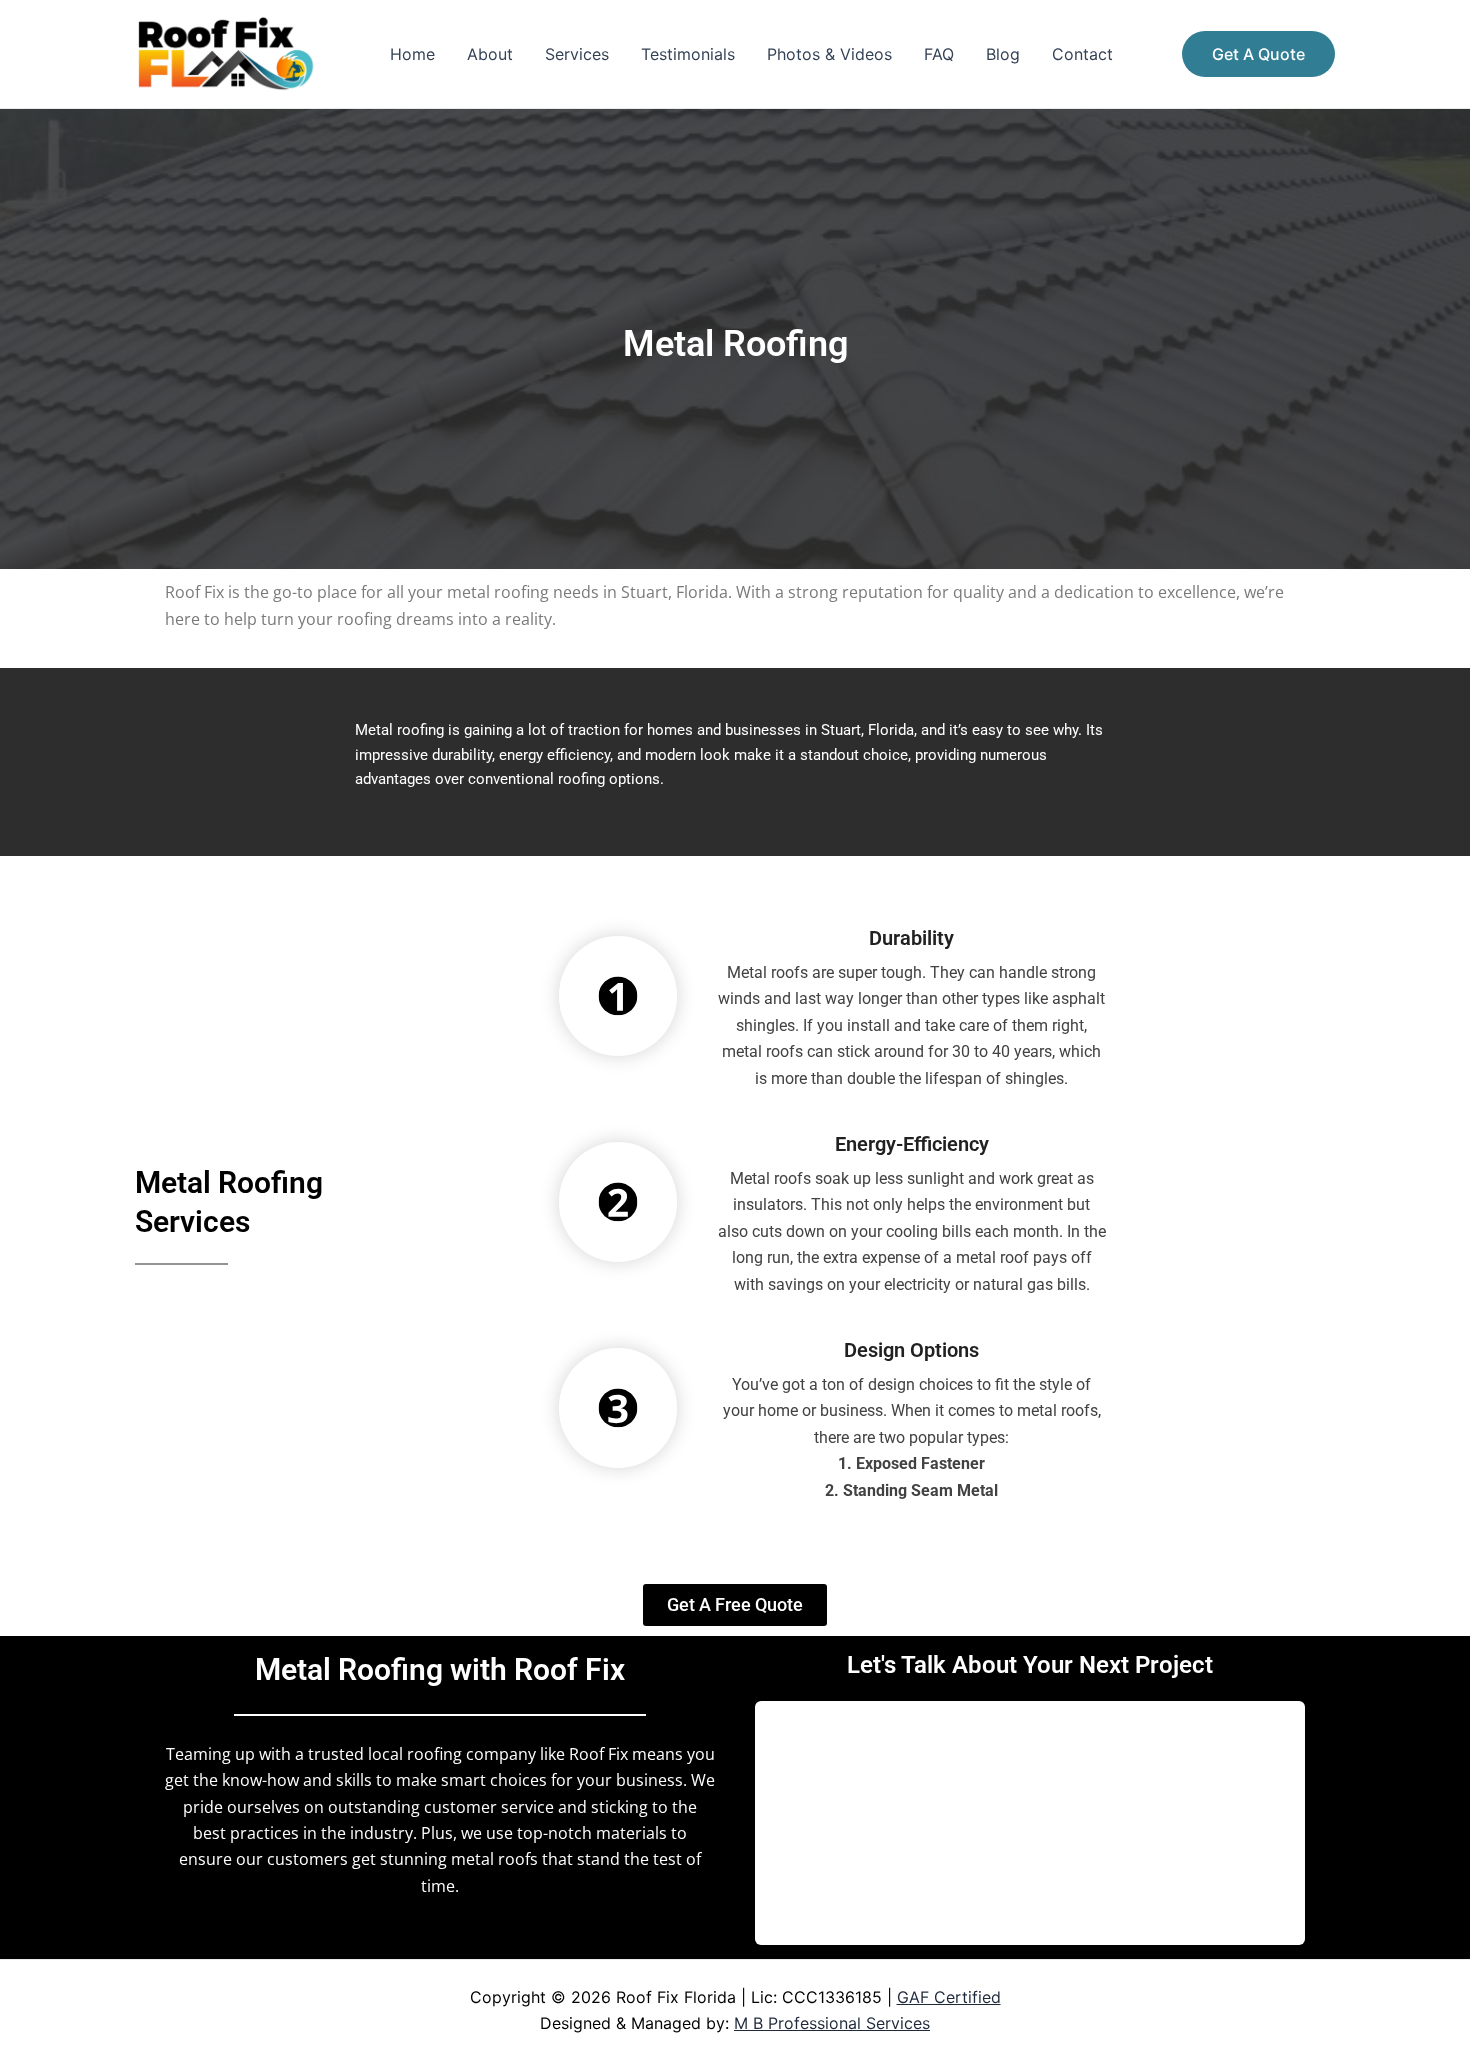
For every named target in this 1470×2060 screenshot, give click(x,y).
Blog (1003, 54)
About (490, 54)
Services (577, 54)
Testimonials (688, 54)
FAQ (939, 54)
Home (412, 54)
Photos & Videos (829, 54)
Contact (1082, 54)
